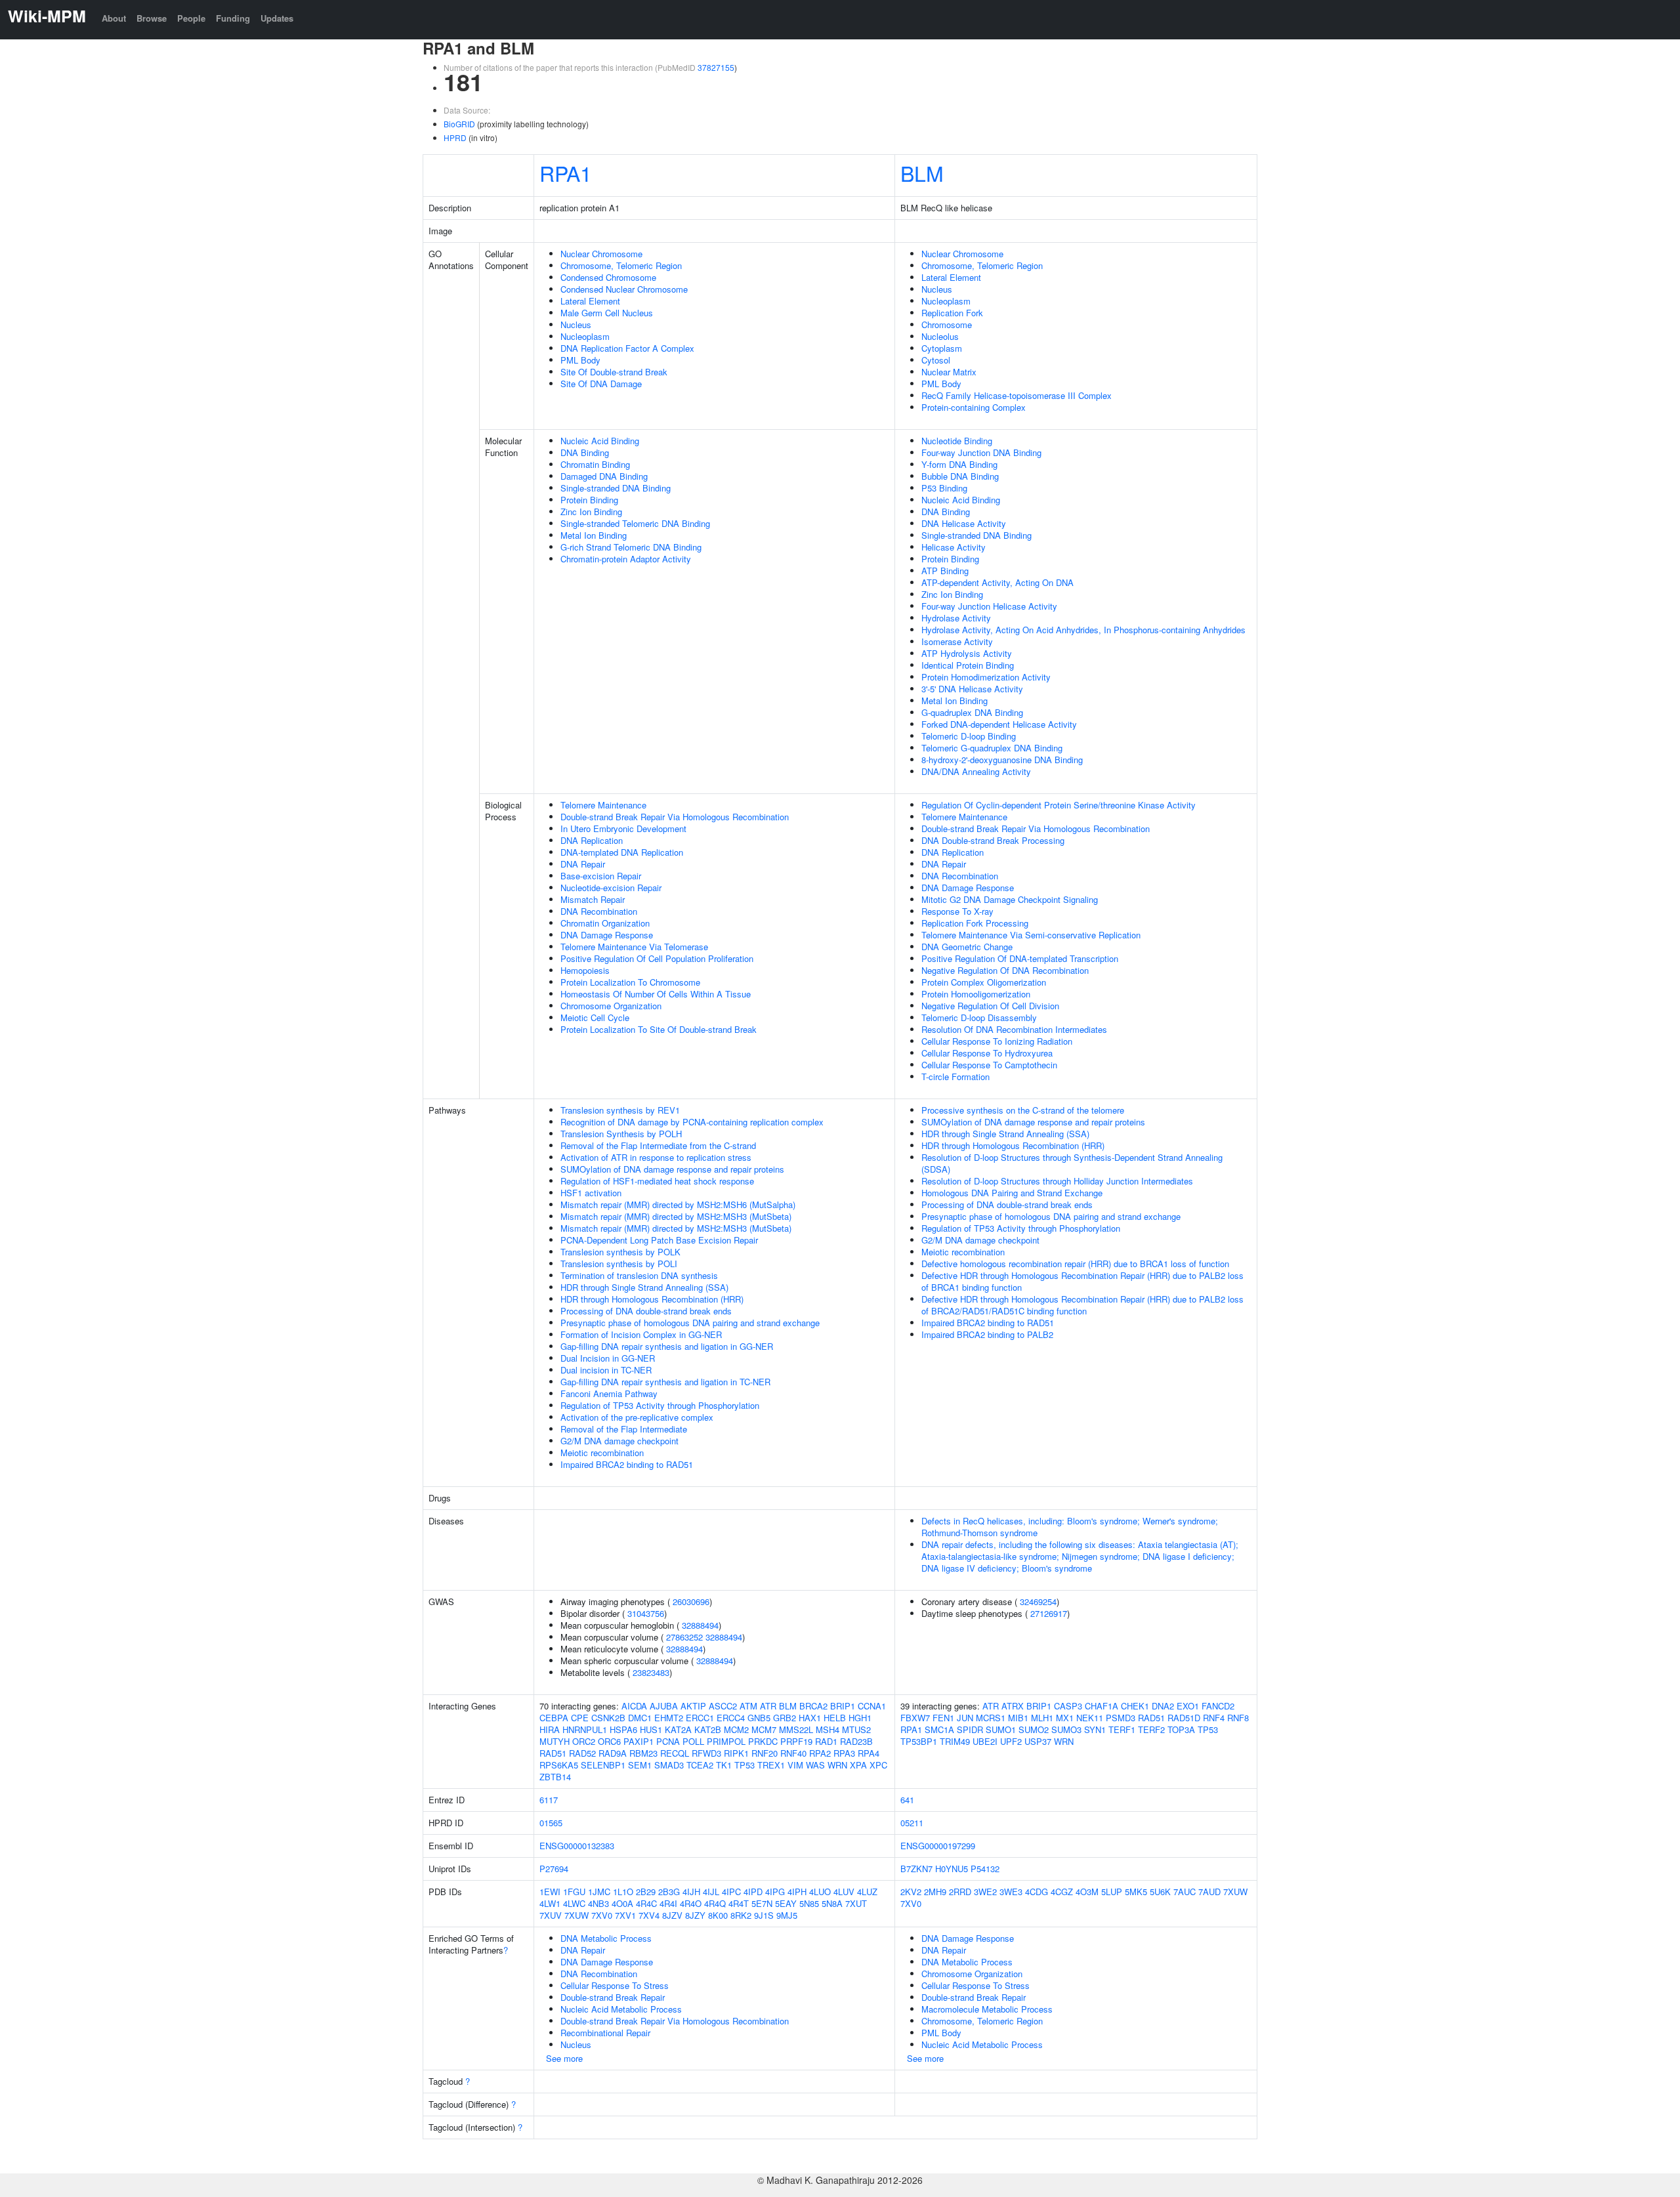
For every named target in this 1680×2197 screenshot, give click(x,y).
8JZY (695, 1915)
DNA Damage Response (607, 935)
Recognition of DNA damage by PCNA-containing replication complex (692, 1122)
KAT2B (708, 1729)
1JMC (599, 1892)
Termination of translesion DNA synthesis (639, 1275)
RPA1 (566, 173)
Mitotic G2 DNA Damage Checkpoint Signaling (1010, 899)
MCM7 (764, 1729)
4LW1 (550, 1903)
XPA (858, 1765)
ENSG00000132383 (577, 1846)
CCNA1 (872, 1706)
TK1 (724, 1765)
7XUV (551, 1915)
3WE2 (985, 1892)
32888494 (700, 1625)
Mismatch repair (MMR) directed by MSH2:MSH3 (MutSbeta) (676, 1216)
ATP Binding (945, 571)
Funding (233, 18)
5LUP (1112, 1892)
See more (564, 2058)
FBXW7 (915, 1718)
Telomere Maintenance (603, 805)
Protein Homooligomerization (976, 994)
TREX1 (771, 1765)
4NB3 (598, 1903)
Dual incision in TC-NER (606, 1370)
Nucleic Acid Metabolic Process (621, 2009)
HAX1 (810, 1718)
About (114, 18)
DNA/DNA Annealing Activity (976, 771)
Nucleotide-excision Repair (611, 888)
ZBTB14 (555, 1777)
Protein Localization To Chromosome (630, 982)
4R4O (691, 1903)
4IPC (731, 1892)
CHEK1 (1135, 1706)
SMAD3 (669, 1765)
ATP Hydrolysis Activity (967, 653)
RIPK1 (736, 1753)
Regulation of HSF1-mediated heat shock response (657, 1181)
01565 (551, 1823)
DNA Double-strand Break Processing (993, 840)
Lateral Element (590, 301)
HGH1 (860, 1718)
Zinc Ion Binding (591, 512)
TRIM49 (955, 1741)
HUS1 (651, 1729)
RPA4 (869, 1753)
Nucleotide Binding (957, 441)
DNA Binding (585, 452)
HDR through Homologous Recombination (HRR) (652, 1299)
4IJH (691, 1892)
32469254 (1038, 1601)
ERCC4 (731, 1718)
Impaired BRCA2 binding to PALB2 (987, 1334)
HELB (835, 1718)
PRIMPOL (726, 1741)
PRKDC (763, 1741)
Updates (277, 18)
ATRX (1013, 1706)
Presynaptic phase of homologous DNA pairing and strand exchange (690, 1323)
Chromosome (947, 324)
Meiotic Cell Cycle (595, 1017)
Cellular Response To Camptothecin (989, 1065)
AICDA (634, 1706)
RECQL (675, 1753)
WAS (815, 1765)
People (191, 18)
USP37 (1038, 1741)
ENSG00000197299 (938, 1846)
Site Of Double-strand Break (614, 372)
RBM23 (643, 1753)
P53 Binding (944, 488)
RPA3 (844, 1753)
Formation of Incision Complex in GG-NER (641, 1334)
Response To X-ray (957, 911)
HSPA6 (623, 1729)
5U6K (1160, 1892)
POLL (693, 1741)
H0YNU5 (952, 1869)
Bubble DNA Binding (960, 476)
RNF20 (765, 1753)
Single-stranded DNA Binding (616, 488)
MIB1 (1018, 1718)
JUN (965, 1718)
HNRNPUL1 (585, 1729)
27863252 (684, 1637)
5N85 (809, 1903)
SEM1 (640, 1765)
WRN (837, 1765)
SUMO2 (1034, 1729)
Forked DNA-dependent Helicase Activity (999, 724)
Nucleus (576, 324)
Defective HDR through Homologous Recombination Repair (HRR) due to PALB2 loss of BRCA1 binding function (1082, 1281)
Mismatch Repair (593, 899)
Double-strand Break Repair (613, 1997)
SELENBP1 (603, 1765)
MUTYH (555, 1741)
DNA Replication (592, 840)
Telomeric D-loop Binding (969, 736)
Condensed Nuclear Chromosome (624, 289)
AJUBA (664, 1706)
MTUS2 (856, 1729)
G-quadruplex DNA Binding (972, 712)
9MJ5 (787, 1915)
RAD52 (582, 1753)
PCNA (668, 1741)
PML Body (580, 360)
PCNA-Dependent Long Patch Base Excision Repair (659, 1240)
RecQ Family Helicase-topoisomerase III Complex (1017, 395)
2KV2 (911, 1892)
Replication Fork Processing (975, 923)
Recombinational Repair (605, 2033)
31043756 (646, 1613)
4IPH (797, 1892)
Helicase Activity (954, 547)
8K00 (718, 1915)
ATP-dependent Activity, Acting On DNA (997, 582)
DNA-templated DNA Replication (622, 852)
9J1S (764, 1915)
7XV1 (625, 1915)
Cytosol (936, 360)
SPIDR (970, 1729)
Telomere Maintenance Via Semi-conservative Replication (1031, 935)
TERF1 (1122, 1729)
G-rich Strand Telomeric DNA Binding (631, 547)
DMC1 (640, 1718)
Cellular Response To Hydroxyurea (987, 1053)
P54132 (985, 1869)
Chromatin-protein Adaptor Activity (626, 559)
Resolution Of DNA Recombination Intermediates (1014, 1029)
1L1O (623, 1892)
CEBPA (554, 1718)
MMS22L (796, 1729)
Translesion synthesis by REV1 (620, 1110)
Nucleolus (940, 336)
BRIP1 (843, 1706)
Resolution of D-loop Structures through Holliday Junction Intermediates (1057, 1181)
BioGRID (459, 124)
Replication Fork (952, 313)
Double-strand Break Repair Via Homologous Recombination (675, 817)
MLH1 (1042, 1718)
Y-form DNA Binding (959, 464)
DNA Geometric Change (967, 947)
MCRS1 (991, 1718)
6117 (549, 1800)
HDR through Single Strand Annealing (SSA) (644, 1287)
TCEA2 (700, 1765)
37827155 (716, 67)
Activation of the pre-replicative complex (637, 1417)
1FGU (574, 1892)
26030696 (691, 1601)
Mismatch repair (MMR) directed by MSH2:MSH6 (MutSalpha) (678, 1204)
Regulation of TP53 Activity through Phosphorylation (660, 1405)
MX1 (1065, 1718)
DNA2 (1163, 1706)
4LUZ (867, 1892)
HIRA (550, 1729)
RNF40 (793, 1753)
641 (907, 1800)
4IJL (711, 1892)
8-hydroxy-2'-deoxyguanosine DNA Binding (1002, 760)
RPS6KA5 (559, 1765)
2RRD (960, 1892)
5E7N (762, 1903)
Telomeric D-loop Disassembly (979, 1017)
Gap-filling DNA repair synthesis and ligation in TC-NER (665, 1382)
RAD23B (856, 1741)
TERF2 (1151, 1729)
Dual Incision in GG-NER (608, 1358)
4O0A (622, 1903)
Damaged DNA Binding (604, 476)
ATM (748, 1706)
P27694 (554, 1869)
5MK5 (1136, 1892)
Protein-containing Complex (974, 407)
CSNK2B (608, 1718)
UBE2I (985, 1741)
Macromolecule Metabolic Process (987, 2009)
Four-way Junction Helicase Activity (989, 606)
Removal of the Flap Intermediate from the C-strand (658, 1145)
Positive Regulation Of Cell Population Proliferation (657, 958)
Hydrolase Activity (956, 618)
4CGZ (1062, 1892)
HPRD (455, 137)
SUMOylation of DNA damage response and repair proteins (672, 1169)
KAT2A (678, 1729)
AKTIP (693, 1706)
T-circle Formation (955, 1077)
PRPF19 (796, 1741)
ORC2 (584, 1741)
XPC (878, 1765)
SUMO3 (1066, 1729)
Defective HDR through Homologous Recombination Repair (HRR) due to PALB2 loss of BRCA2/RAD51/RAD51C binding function (1082, 1305)
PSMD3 (1121, 1718)
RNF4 (1214, 1718)
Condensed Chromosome (608, 277)
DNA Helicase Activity (964, 523)
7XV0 (602, 1915)
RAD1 (826, 1741)
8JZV (672, 1915)
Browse (152, 18)
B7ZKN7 (916, 1869)
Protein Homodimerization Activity (986, 677)
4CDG (1037, 1892)
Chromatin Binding (595, 464)
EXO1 (1188, 1706)
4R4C (646, 1903)
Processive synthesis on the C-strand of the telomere (1023, 1110)
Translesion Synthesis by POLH (621, 1134)
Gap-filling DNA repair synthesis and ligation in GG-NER (667, 1346)
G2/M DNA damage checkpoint (619, 1441)
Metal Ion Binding (594, 535)
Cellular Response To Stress (615, 1985)
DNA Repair (583, 864)
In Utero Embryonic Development (623, 828)
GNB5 (759, 1718)
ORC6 (609, 1741)
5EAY (786, 1903)
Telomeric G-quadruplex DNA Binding (992, 748)
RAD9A (613, 1753)
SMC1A (939, 1729)
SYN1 (1095, 1729)
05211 (912, 1823)
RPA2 (820, 1753)
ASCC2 (723, 1706)
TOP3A (1181, 1729)
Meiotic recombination (602, 1453)
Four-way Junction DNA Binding (981, 452)
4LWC (574, 1903)
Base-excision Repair (601, 876)
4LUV (844, 1892)
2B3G (669, 1892)
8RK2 (741, 1915)
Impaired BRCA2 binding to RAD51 (627, 1464)
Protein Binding (589, 500)
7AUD (1209, 1892)
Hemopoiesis (585, 970)
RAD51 (553, 1753)
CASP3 (1068, 1706)
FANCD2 (1218, 1706)
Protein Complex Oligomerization (984, 982)
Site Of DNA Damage (601, 384)
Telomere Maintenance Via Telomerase (634, 947)
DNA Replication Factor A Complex (627, 348)
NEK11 (1090, 1718)
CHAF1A (1102, 1706)
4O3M (1087, 1892)
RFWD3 (706, 1753)
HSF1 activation (591, 1193)
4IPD (753, 1892)
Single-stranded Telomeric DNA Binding (635, 523)
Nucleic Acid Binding (600, 441)
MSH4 (828, 1729)
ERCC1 (700, 1718)
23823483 (651, 1672)
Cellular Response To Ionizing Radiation (997, 1041)
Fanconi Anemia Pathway (609, 1393)
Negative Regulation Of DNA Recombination (1005, 970)
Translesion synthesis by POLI (619, 1264)
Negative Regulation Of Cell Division (990, 1006)
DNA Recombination (599, 911)
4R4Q (715, 1903)
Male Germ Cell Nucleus (607, 313)
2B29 (646, 1892)
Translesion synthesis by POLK (620, 1252)
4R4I (668, 1903)
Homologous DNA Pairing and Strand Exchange (1012, 1193)
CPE (580, 1718)
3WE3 (1011, 1892)
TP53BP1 (919, 1741)
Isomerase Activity (957, 641)
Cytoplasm (942, 348)
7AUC (1185, 1892)
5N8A (832, 1903)
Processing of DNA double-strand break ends (646, 1311)
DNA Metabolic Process (606, 1938)
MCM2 (736, 1729)
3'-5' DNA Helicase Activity (972, 689)
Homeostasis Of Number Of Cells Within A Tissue (656, 994)
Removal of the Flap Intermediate (624, 1429)
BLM (922, 173)
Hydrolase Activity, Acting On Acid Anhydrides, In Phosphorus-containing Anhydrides (1083, 630)
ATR (768, 1706)
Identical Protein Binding (968, 665)
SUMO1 (1001, 1729)
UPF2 (1011, 1741)
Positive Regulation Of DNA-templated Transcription (1020, 958)
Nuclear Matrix (949, 372)
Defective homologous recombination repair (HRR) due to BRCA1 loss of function (1075, 1264)
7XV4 (649, 1915)
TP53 (745, 1765)
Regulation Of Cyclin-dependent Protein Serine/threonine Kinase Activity (1059, 805)
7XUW (577, 1915)
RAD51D (1184, 1718)
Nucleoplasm (585, 336)
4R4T (739, 1903)
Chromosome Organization (611, 1006)
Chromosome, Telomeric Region (621, 265)
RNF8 (1238, 1718)
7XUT (856, 1903)
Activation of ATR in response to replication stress (656, 1157)
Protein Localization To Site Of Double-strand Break (659, 1029)
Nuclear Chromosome (601, 254)
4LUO (820, 1892)
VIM (795, 1765)
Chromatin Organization (605, 923)
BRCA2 (813, 1706)
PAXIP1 (639, 1741)
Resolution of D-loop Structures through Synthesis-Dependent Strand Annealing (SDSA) (1072, 1163)
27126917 (1049, 1613)
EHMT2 (669, 1718)
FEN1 (943, 1718)
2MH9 (935, 1892)
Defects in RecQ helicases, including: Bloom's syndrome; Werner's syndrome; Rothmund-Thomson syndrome (1070, 1527)
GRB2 (785, 1718)
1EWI (550, 1892)
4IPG (775, 1892)
